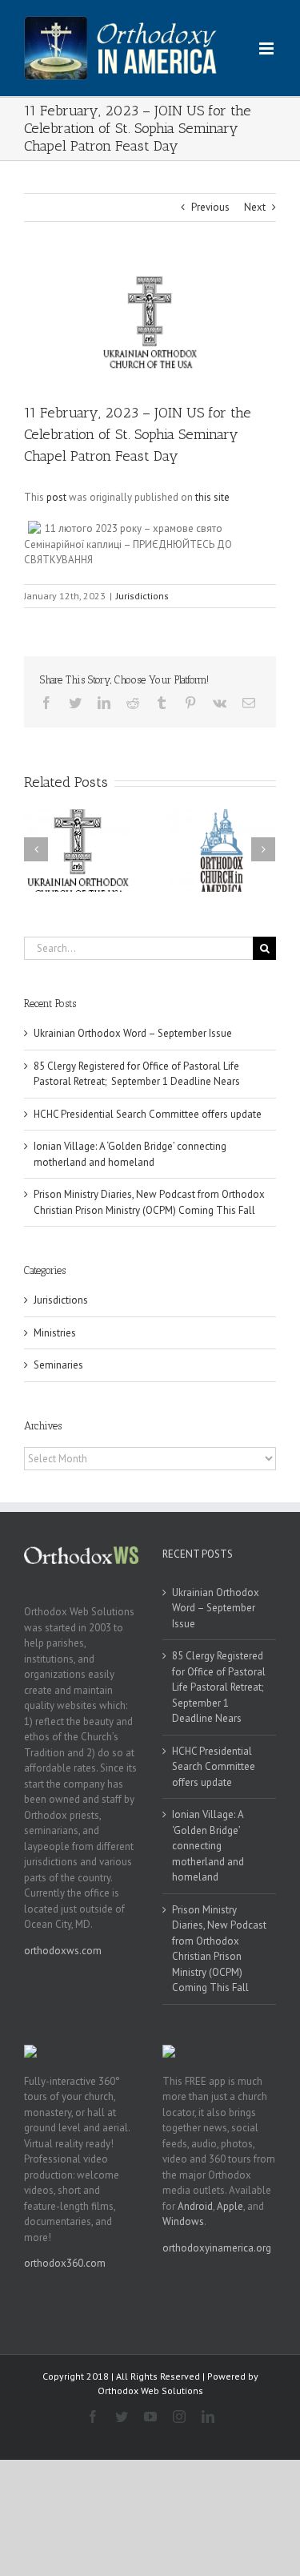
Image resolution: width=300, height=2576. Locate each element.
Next (255, 207)
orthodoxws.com (63, 1951)
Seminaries (58, 1365)
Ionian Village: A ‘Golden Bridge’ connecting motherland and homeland (208, 1846)
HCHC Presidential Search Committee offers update (148, 1114)
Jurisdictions (142, 596)
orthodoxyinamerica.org (217, 2248)
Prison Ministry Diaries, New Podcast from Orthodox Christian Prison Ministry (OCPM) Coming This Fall (219, 1949)
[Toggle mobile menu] (268, 48)
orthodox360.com (65, 2263)
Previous (210, 207)
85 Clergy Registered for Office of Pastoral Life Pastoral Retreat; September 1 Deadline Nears (219, 1687)
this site (212, 497)
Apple (230, 2206)
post (56, 497)
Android (195, 2206)
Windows (183, 2221)
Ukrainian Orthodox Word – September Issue (133, 1033)
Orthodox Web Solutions (150, 2391)
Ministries (55, 1333)
